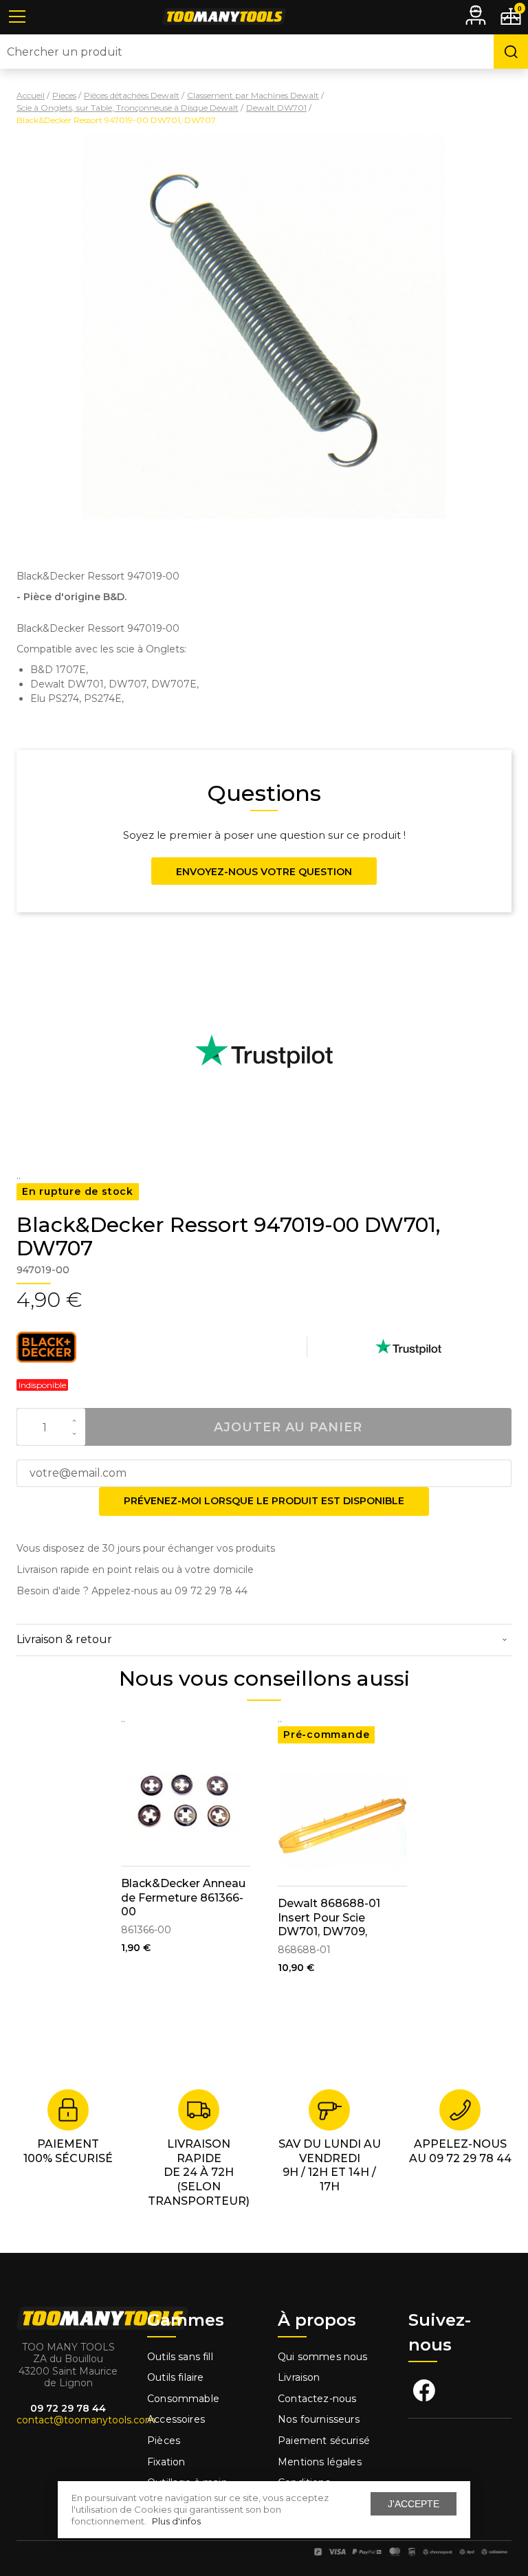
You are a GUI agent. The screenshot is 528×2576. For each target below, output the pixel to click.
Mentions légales (321, 2462)
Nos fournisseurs (319, 2419)
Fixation (166, 2462)
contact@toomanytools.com (86, 2420)
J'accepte (414, 2504)
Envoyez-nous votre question (264, 872)
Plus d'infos (176, 2521)
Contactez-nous (317, 2399)
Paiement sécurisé (324, 2441)
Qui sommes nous (323, 2357)
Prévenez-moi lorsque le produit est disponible (264, 1501)
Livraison (299, 2377)
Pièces (164, 2441)
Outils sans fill (180, 2357)
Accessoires (176, 2419)
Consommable (183, 2399)
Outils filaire (175, 2377)
